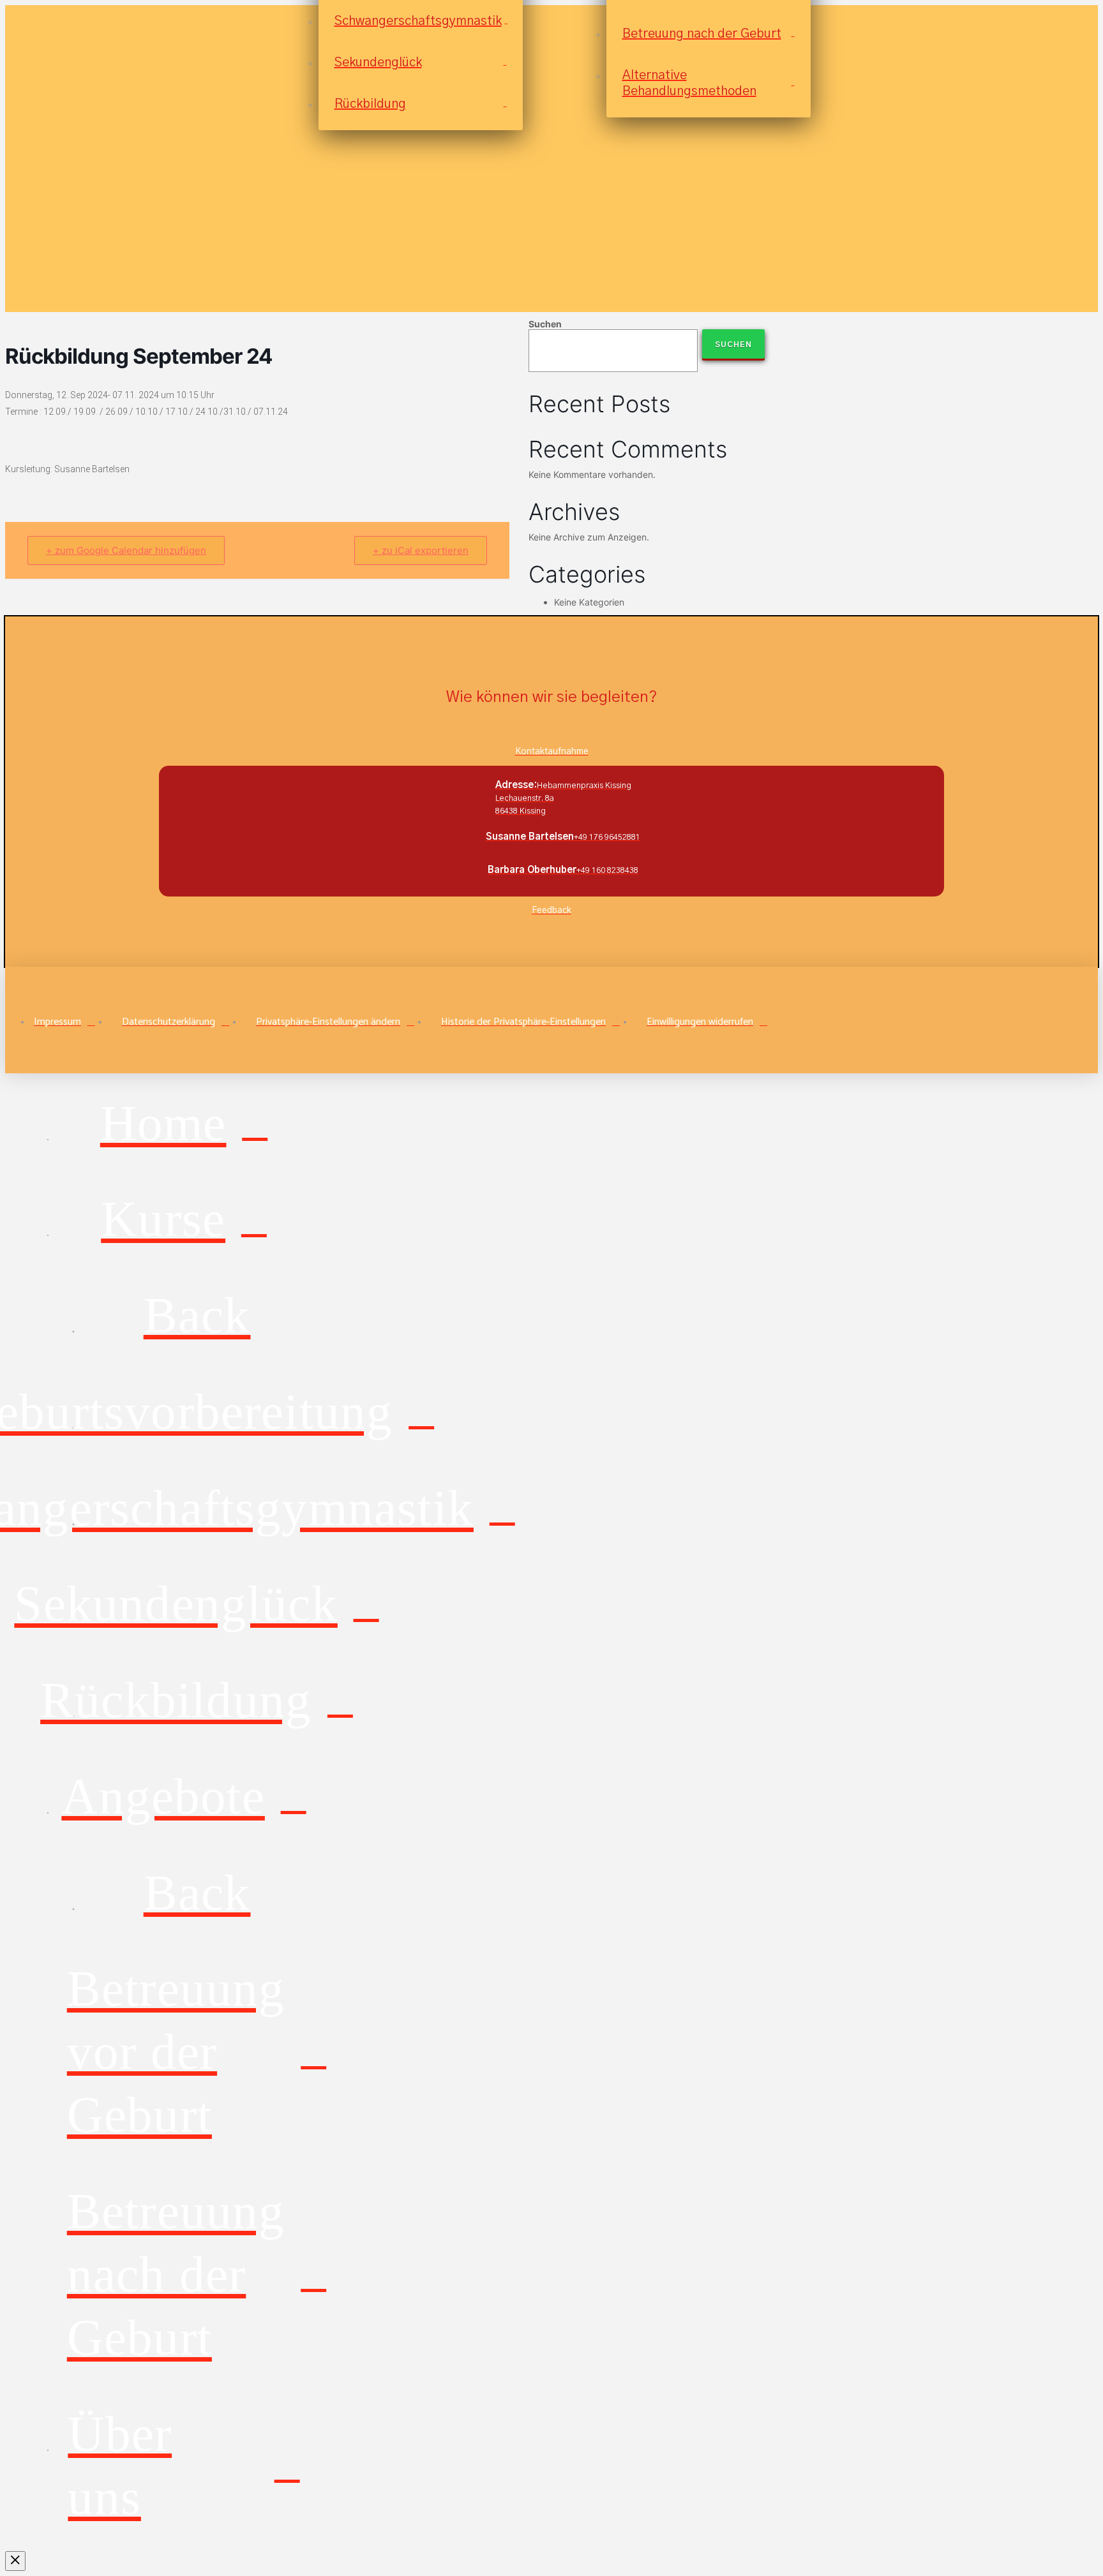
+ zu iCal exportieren (421, 550)
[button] (335, 1022)
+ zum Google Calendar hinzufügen (126, 550)
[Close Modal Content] (15, 2561)
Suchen (545, 324)
